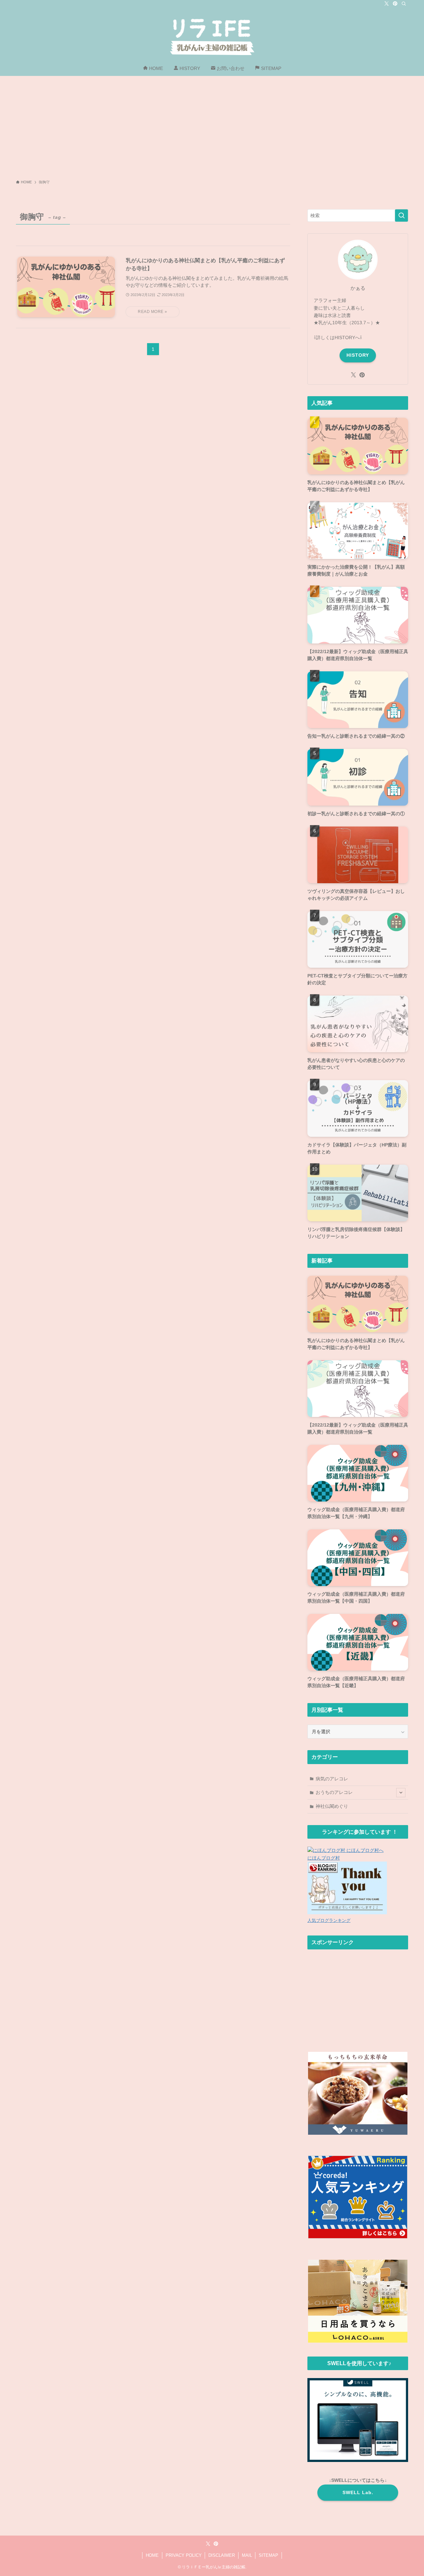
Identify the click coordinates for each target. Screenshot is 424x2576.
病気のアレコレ (332, 1779)
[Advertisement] (212, 126)
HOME (152, 2555)
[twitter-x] (387, 4)
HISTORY (358, 355)
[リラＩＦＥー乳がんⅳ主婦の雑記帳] (212, 35)
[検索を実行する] (401, 215)
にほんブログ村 (324, 1858)
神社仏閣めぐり (332, 1806)
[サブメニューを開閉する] (401, 1793)
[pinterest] (395, 4)
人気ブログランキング (329, 1921)
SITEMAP (268, 2555)
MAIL (247, 2555)
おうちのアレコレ (334, 1792)
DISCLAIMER (222, 2555)
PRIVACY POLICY (184, 2555)
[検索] (404, 4)
